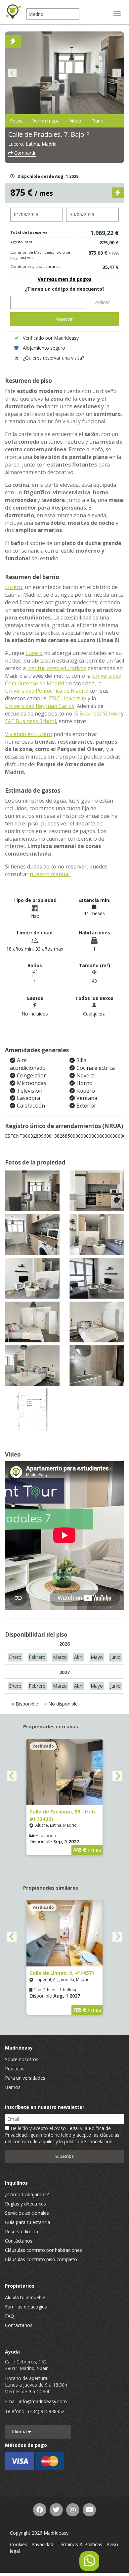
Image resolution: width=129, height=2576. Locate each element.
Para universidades (25, 2078)
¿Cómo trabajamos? (27, 2194)
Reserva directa (21, 2231)
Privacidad (42, 2544)
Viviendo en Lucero (29, 734)
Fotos (16, 121)
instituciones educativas (57, 668)
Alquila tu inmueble (25, 2297)
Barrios (13, 2087)
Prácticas (15, 2069)
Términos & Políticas (80, 2544)
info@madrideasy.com (43, 2401)
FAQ (10, 2316)
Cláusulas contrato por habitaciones (43, 2250)
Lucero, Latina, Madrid (32, 144)
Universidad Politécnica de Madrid (47, 691)
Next (117, 73)
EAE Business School (30, 721)
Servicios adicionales (27, 2213)
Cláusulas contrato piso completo (41, 2259)
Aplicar (102, 302)
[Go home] (13, 12)
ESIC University (68, 698)
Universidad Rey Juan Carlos (40, 706)
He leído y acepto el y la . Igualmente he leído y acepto (62, 2135)
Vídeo (75, 121)
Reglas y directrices (25, 2204)
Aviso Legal (66, 2128)
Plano (97, 121)
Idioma (20, 2431)
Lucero (14, 587)
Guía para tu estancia (28, 2222)
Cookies (19, 2544)
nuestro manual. (50, 874)
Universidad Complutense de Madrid (63, 680)
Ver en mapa (46, 121)
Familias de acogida (26, 2307)
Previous (12, 73)
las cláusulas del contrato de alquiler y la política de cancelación (62, 2138)
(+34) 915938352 (46, 2411)
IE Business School (97, 714)
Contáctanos (19, 2241)
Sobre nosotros (22, 2059)
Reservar (65, 319)
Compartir (24, 153)
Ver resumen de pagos (65, 279)
